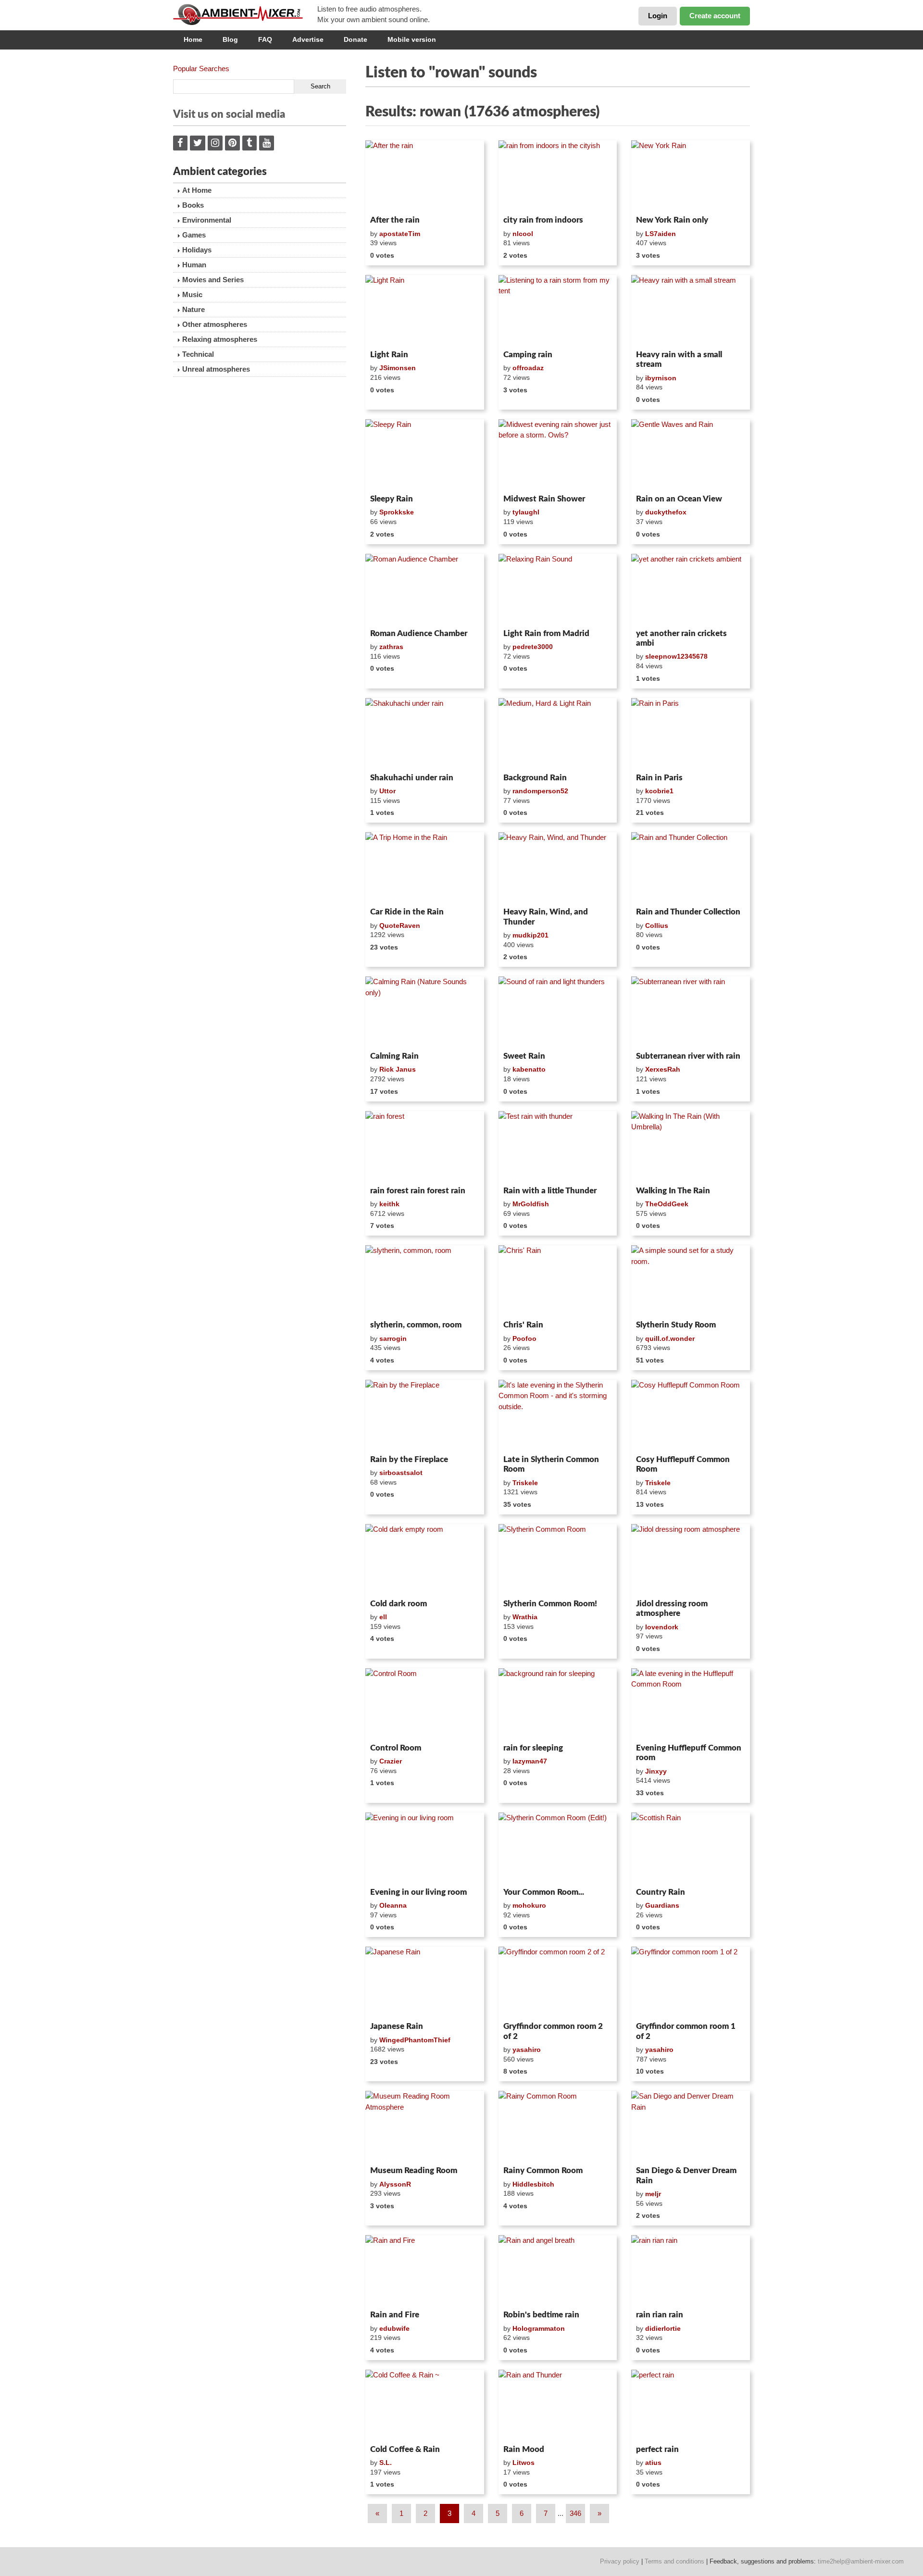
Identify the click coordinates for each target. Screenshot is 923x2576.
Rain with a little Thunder (550, 1191)
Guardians (662, 1905)
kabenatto (529, 1069)
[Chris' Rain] (558, 1281)
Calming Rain (394, 1056)
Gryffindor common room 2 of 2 (553, 2031)
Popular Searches (201, 69)
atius (653, 2463)
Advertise (308, 39)
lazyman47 (530, 1761)
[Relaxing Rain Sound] (558, 589)
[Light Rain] (425, 311)
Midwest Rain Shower (544, 499)
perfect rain (657, 2449)
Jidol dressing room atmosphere (672, 1608)
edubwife (394, 2328)
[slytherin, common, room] (425, 1281)
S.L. (386, 2463)
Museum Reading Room (414, 2170)
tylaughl (526, 512)
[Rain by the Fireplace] (425, 1415)
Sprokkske (397, 512)
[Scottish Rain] (691, 1848)
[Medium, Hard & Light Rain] (558, 734)
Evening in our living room (418, 1892)
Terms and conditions (674, 2561)
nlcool (523, 234)
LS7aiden (661, 234)
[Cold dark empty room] (425, 1560)
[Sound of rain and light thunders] (558, 1012)
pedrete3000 (533, 647)
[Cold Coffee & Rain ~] (425, 2405)
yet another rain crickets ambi (681, 638)
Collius (657, 925)
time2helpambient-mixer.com (861, 2561)
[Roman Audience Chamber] (425, 589)
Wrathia (525, 1617)
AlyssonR (395, 2184)
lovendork (662, 1627)
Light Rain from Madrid (546, 633)
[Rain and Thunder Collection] (691, 868)
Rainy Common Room (543, 2170)
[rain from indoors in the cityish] (558, 176)
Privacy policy (620, 2561)
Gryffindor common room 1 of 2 (686, 2031)
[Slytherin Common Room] (558, 1560)
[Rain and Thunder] (558, 2405)
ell (383, 1617)
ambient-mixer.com (245, 14)
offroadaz (528, 368)
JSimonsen (398, 368)
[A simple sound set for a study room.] (691, 1281)
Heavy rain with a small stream (679, 359)
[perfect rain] (691, 2405)
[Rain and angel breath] (558, 2271)
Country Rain (661, 1892)
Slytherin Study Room (676, 1325)
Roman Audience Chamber (419, 633)
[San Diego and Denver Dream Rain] (691, 2126)
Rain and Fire (395, 2315)
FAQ (265, 39)
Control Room (396, 1748)
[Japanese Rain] (425, 1982)
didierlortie (663, 2328)
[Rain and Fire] (425, 2271)
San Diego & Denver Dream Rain (686, 2175)
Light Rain (389, 355)
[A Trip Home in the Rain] (425, 868)
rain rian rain (660, 2315)
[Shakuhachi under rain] (425, 734)
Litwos (524, 2463)
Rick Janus (398, 1069)
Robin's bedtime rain (541, 2315)
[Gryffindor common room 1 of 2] (691, 1982)
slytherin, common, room (416, 1325)
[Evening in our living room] (425, 1848)
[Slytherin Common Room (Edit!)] (558, 1848)
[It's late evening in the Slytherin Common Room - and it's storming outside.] (558, 1415)
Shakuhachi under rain (412, 778)
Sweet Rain (524, 1056)
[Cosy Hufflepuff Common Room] (691, 1415)
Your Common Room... (544, 1892)
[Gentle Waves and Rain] (691, 455)
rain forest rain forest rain (418, 1191)
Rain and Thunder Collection (688, 912)
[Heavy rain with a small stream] (691, 311)
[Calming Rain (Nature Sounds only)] (425, 1012)
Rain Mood (524, 2449)
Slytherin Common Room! (550, 1604)
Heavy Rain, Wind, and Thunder (546, 917)
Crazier (391, 1761)
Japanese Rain (397, 2026)
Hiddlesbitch (533, 2184)
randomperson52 (540, 791)
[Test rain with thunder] (558, 1147)
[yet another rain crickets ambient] (691, 589)
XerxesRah (663, 1069)
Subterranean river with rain (688, 1056)
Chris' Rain (523, 1325)
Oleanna (393, 1905)
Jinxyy (656, 1771)
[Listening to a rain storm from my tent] (558, 311)
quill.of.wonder (670, 1338)
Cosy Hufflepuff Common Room (683, 1464)
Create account (715, 16)
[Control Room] (425, 1704)
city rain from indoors (543, 220)
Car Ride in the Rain (407, 912)
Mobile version (412, 39)
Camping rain (528, 355)
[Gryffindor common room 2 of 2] (558, 1982)
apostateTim (400, 234)
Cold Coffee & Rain (405, 2449)
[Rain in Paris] (691, 734)
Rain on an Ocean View (679, 499)
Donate (355, 39)
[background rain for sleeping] (558, 1704)
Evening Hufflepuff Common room (689, 1753)
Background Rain (535, 778)
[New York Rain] (691, 176)
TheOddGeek (667, 1204)
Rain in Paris (659, 778)
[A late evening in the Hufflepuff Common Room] (691, 1704)
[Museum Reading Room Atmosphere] (425, 2126)
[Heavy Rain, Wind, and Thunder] (558, 868)
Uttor (387, 791)
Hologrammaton (539, 2328)
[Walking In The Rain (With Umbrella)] (691, 1147)
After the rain (395, 220)
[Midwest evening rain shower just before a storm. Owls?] (558, 455)
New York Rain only (672, 220)
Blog (230, 39)
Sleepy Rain (392, 499)
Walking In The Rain (673, 1191)
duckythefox (666, 512)
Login (658, 16)
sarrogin (393, 1338)
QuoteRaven (400, 925)
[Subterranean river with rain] (691, 1012)
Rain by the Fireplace (409, 1459)
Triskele (525, 1483)
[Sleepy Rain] (425, 455)
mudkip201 (530, 935)
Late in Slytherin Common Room (551, 1464)
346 (575, 2513)
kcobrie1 (659, 791)
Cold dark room (399, 1604)
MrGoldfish (531, 1204)
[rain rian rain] (691, 2271)
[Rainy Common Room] (558, 2126)
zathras (391, 647)
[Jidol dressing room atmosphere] (691, 1560)
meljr (653, 2194)
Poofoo (524, 1338)
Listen (389, 199)
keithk (389, 1204)
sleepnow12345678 (676, 656)
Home (193, 39)
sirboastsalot (401, 1473)
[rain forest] (425, 1147)
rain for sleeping (533, 1748)
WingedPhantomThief (415, 2040)
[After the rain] (425, 176)
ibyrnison (661, 378)
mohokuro (529, 1905)
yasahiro (527, 2050)
